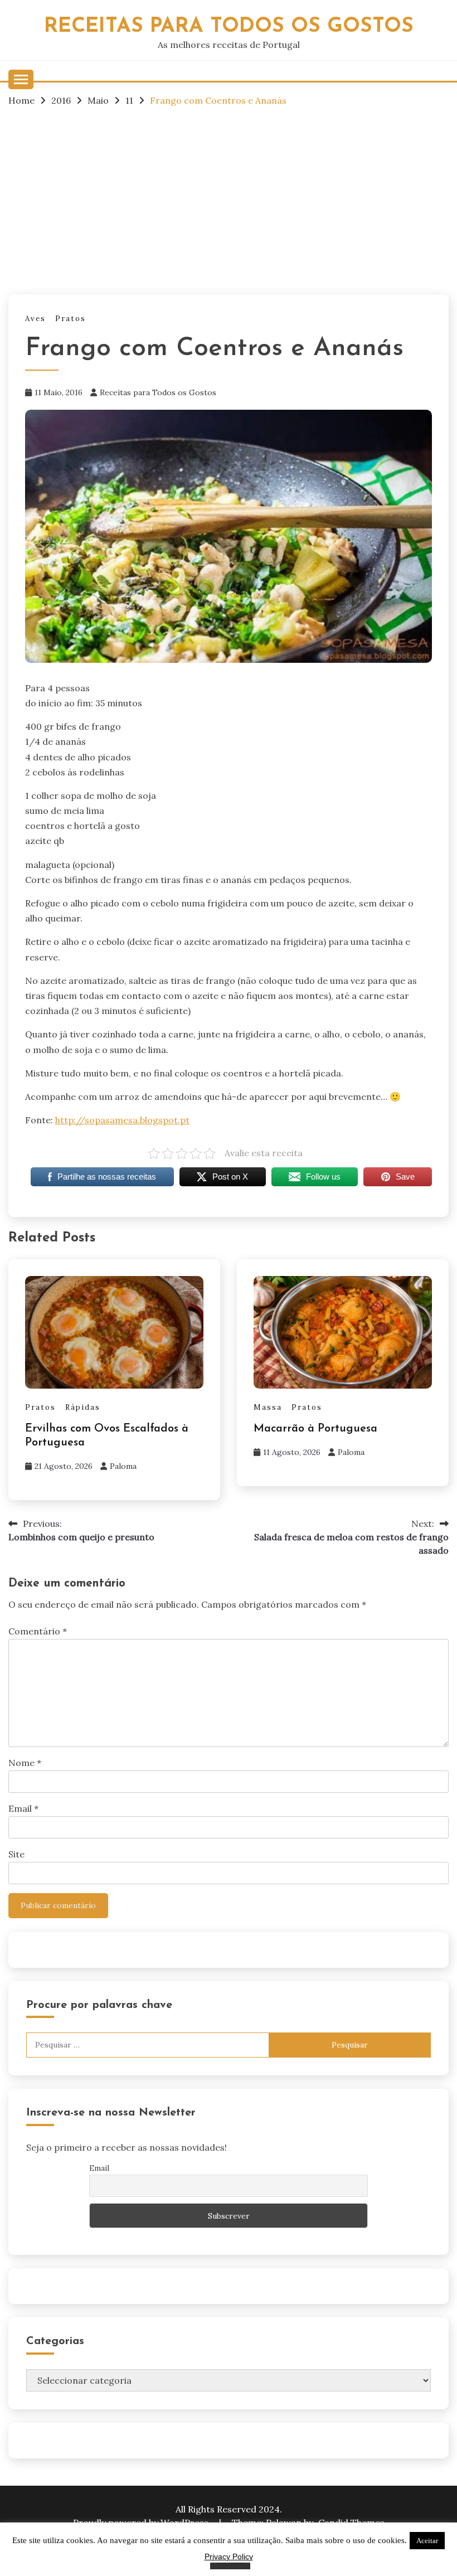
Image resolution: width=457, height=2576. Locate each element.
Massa (268, 1407)
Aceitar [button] (427, 2541)
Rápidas (83, 1407)
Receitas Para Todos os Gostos (229, 26)
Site (16, 1854)
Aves (35, 319)
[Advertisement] (229, 200)
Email (23, 1808)
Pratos (71, 319)
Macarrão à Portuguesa (315, 1429)
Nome (25, 1763)
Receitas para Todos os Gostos (158, 392)
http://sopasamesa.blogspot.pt (122, 1120)
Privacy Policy (229, 2556)
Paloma (123, 1466)
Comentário (38, 1631)
